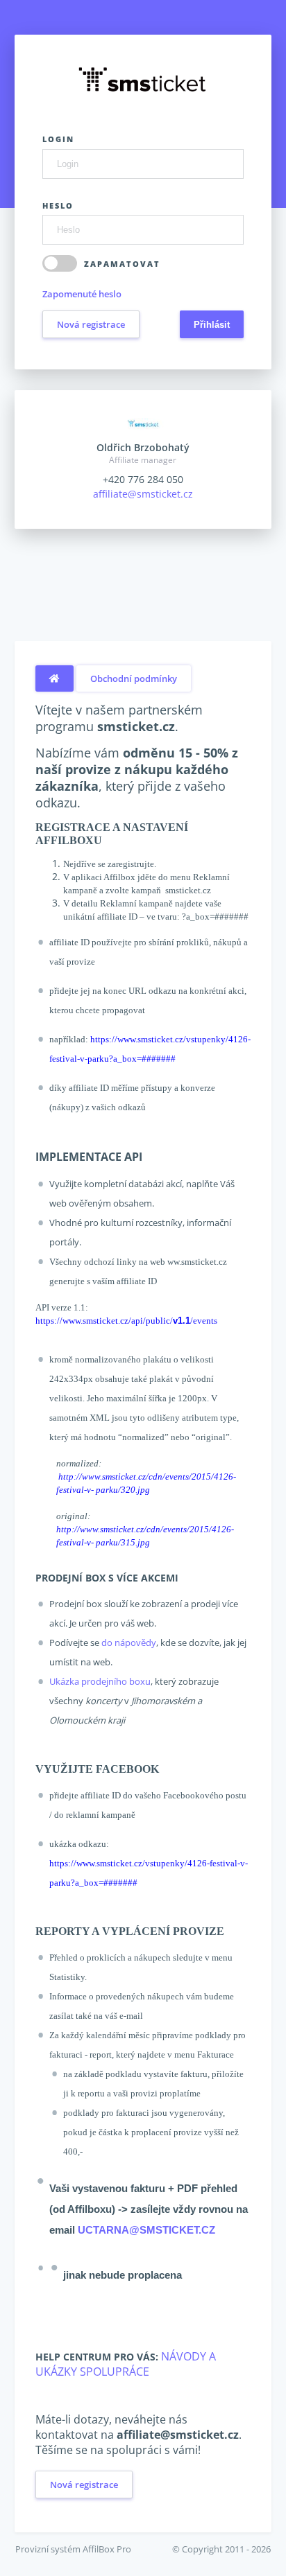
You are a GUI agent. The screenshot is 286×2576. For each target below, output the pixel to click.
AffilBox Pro (107, 2549)
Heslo (58, 205)
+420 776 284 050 (143, 479)
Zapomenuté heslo (82, 294)
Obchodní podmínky (134, 678)
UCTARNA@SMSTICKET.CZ (146, 2230)
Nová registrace (91, 324)
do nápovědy (129, 1642)
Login (58, 139)
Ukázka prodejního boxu (100, 1681)
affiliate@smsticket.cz (143, 494)
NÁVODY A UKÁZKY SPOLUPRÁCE (126, 2364)
